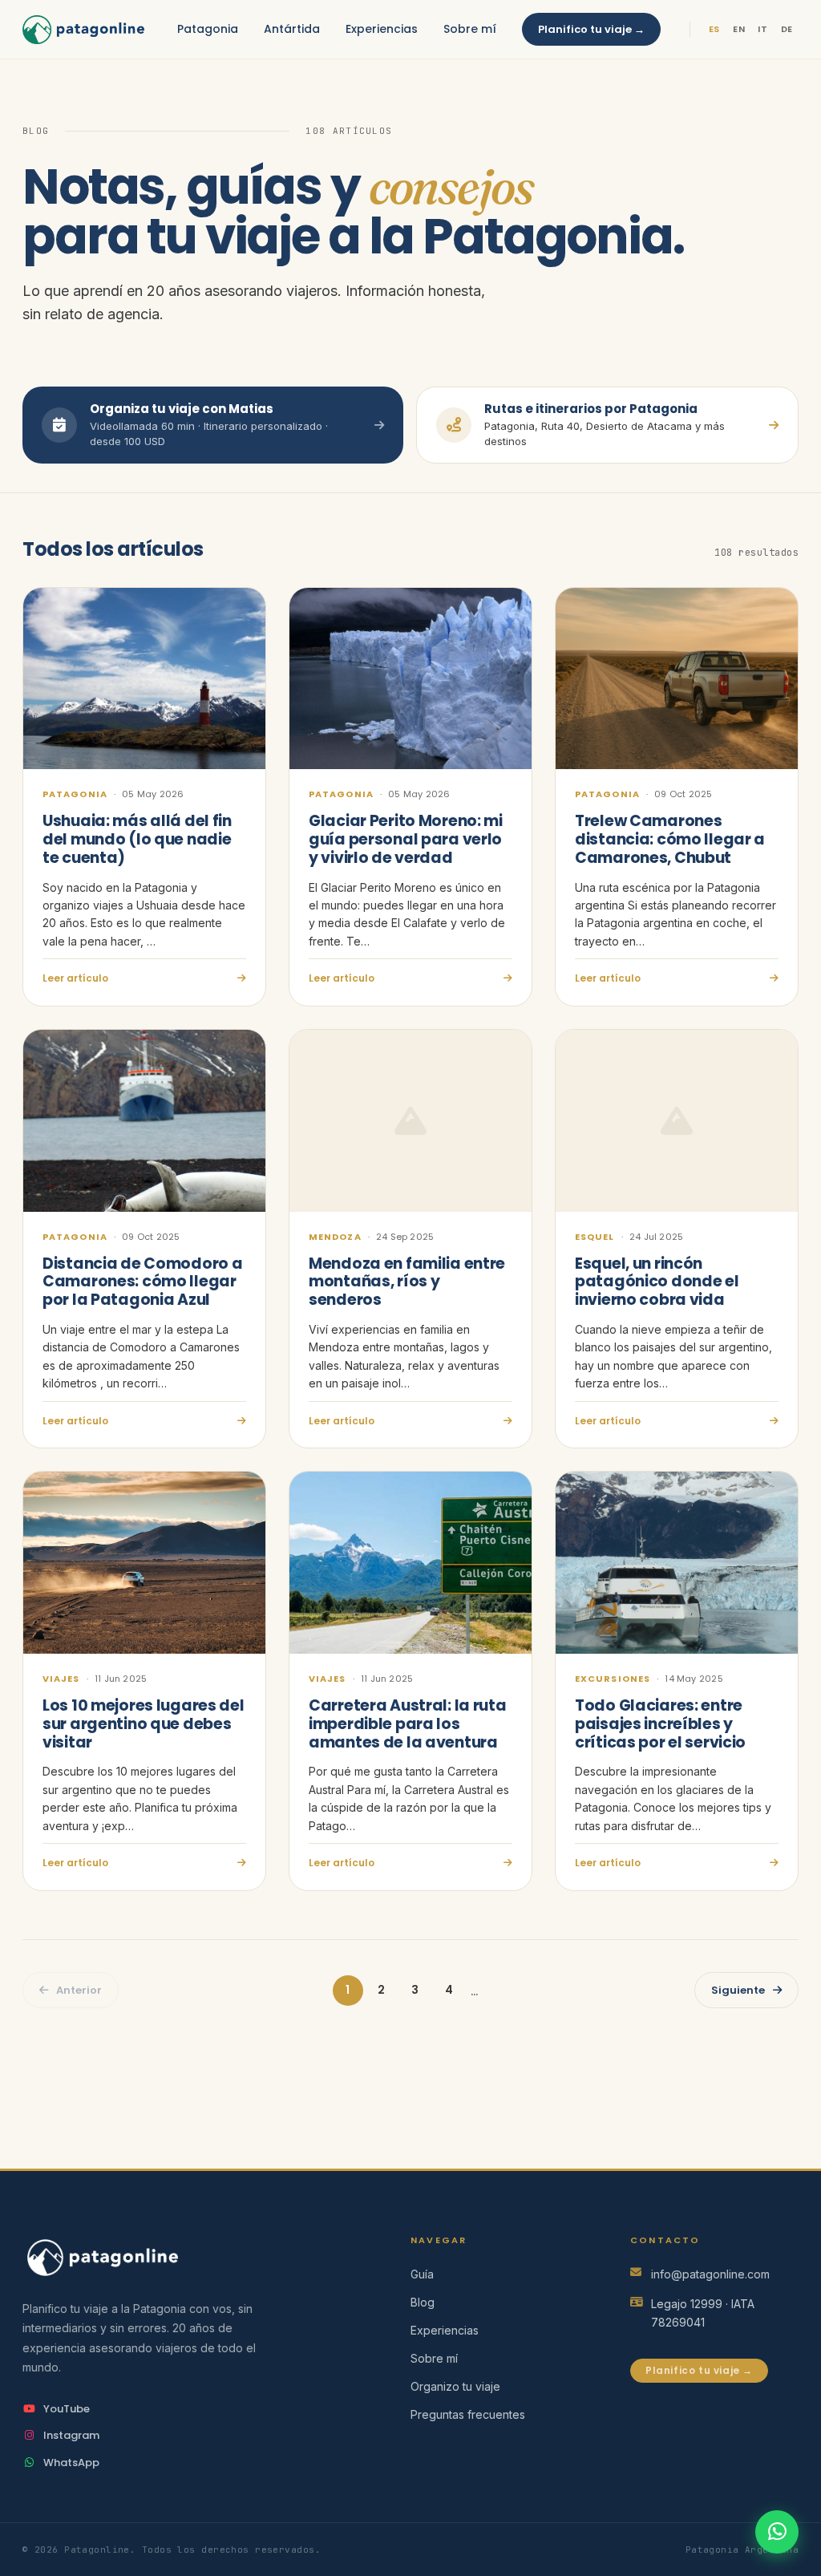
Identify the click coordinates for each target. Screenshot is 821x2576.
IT (762, 29)
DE (787, 29)
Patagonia (208, 29)
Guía (422, 2274)
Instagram (71, 2435)
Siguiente (738, 1990)
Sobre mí (470, 29)
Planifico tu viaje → (591, 29)
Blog (423, 2302)
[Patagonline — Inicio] (83, 30)
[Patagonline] (191, 2257)
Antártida (292, 29)
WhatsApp (71, 2463)
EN (739, 29)
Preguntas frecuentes (468, 2414)
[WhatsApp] (777, 2532)
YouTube (67, 2409)
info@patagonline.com (710, 2274)
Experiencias (382, 29)
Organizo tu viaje (455, 2386)
